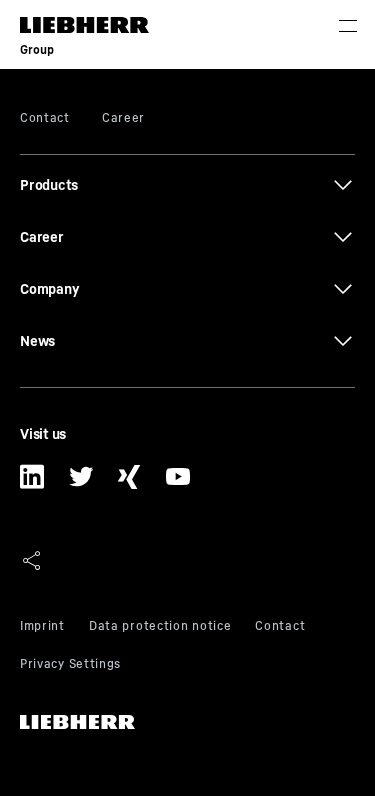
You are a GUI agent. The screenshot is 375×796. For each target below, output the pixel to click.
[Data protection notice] (160, 628)
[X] (81, 484)
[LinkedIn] (32, 484)
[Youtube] (178, 484)
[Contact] (280, 628)
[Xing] (129, 484)
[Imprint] (42, 628)
